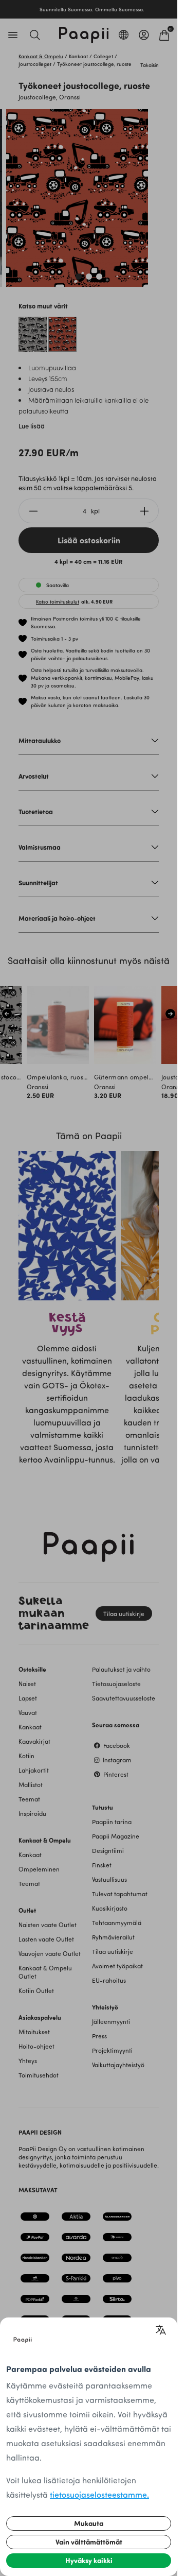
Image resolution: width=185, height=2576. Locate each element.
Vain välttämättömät (89, 2542)
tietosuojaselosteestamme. (99, 2494)
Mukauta (89, 2523)
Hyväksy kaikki (89, 2560)
